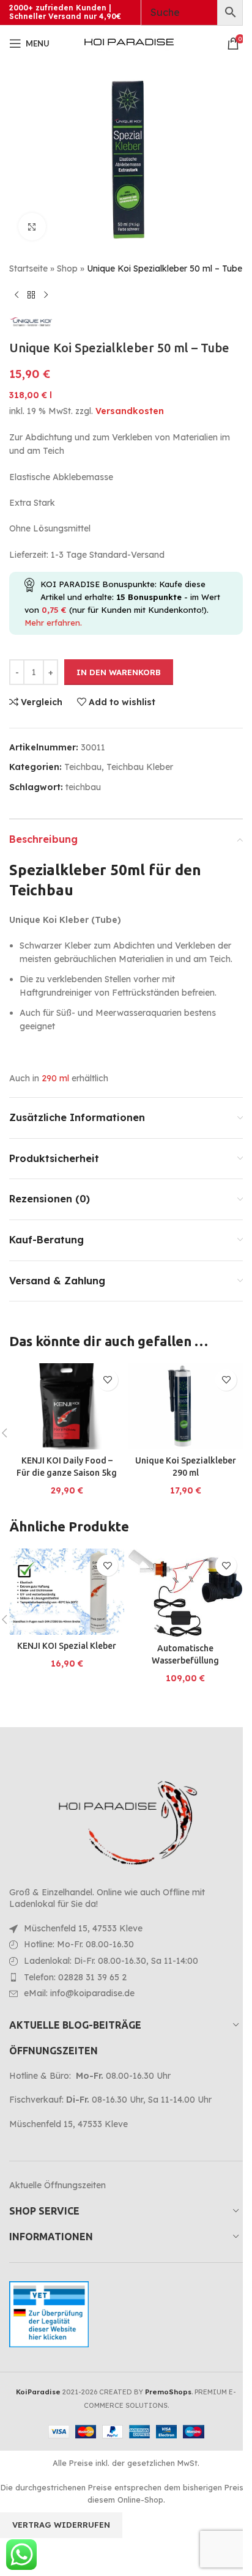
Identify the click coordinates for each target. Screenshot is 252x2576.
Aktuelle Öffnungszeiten (57, 2185)
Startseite (28, 268)
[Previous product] (17, 295)
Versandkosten (130, 411)
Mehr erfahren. (53, 623)
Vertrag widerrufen (61, 2525)
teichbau (83, 787)
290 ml (55, 1078)
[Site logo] (129, 43)
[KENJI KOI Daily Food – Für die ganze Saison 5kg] (67, 1406)
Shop (67, 268)
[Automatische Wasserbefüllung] (185, 1593)
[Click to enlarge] (32, 227)
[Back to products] (31, 295)
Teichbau (83, 767)
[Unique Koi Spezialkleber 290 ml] (185, 1406)
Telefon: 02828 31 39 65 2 (75, 1977)
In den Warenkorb (119, 672)
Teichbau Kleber (140, 767)
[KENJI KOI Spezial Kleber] (67, 1592)
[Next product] (46, 295)
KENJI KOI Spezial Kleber (67, 1646)
